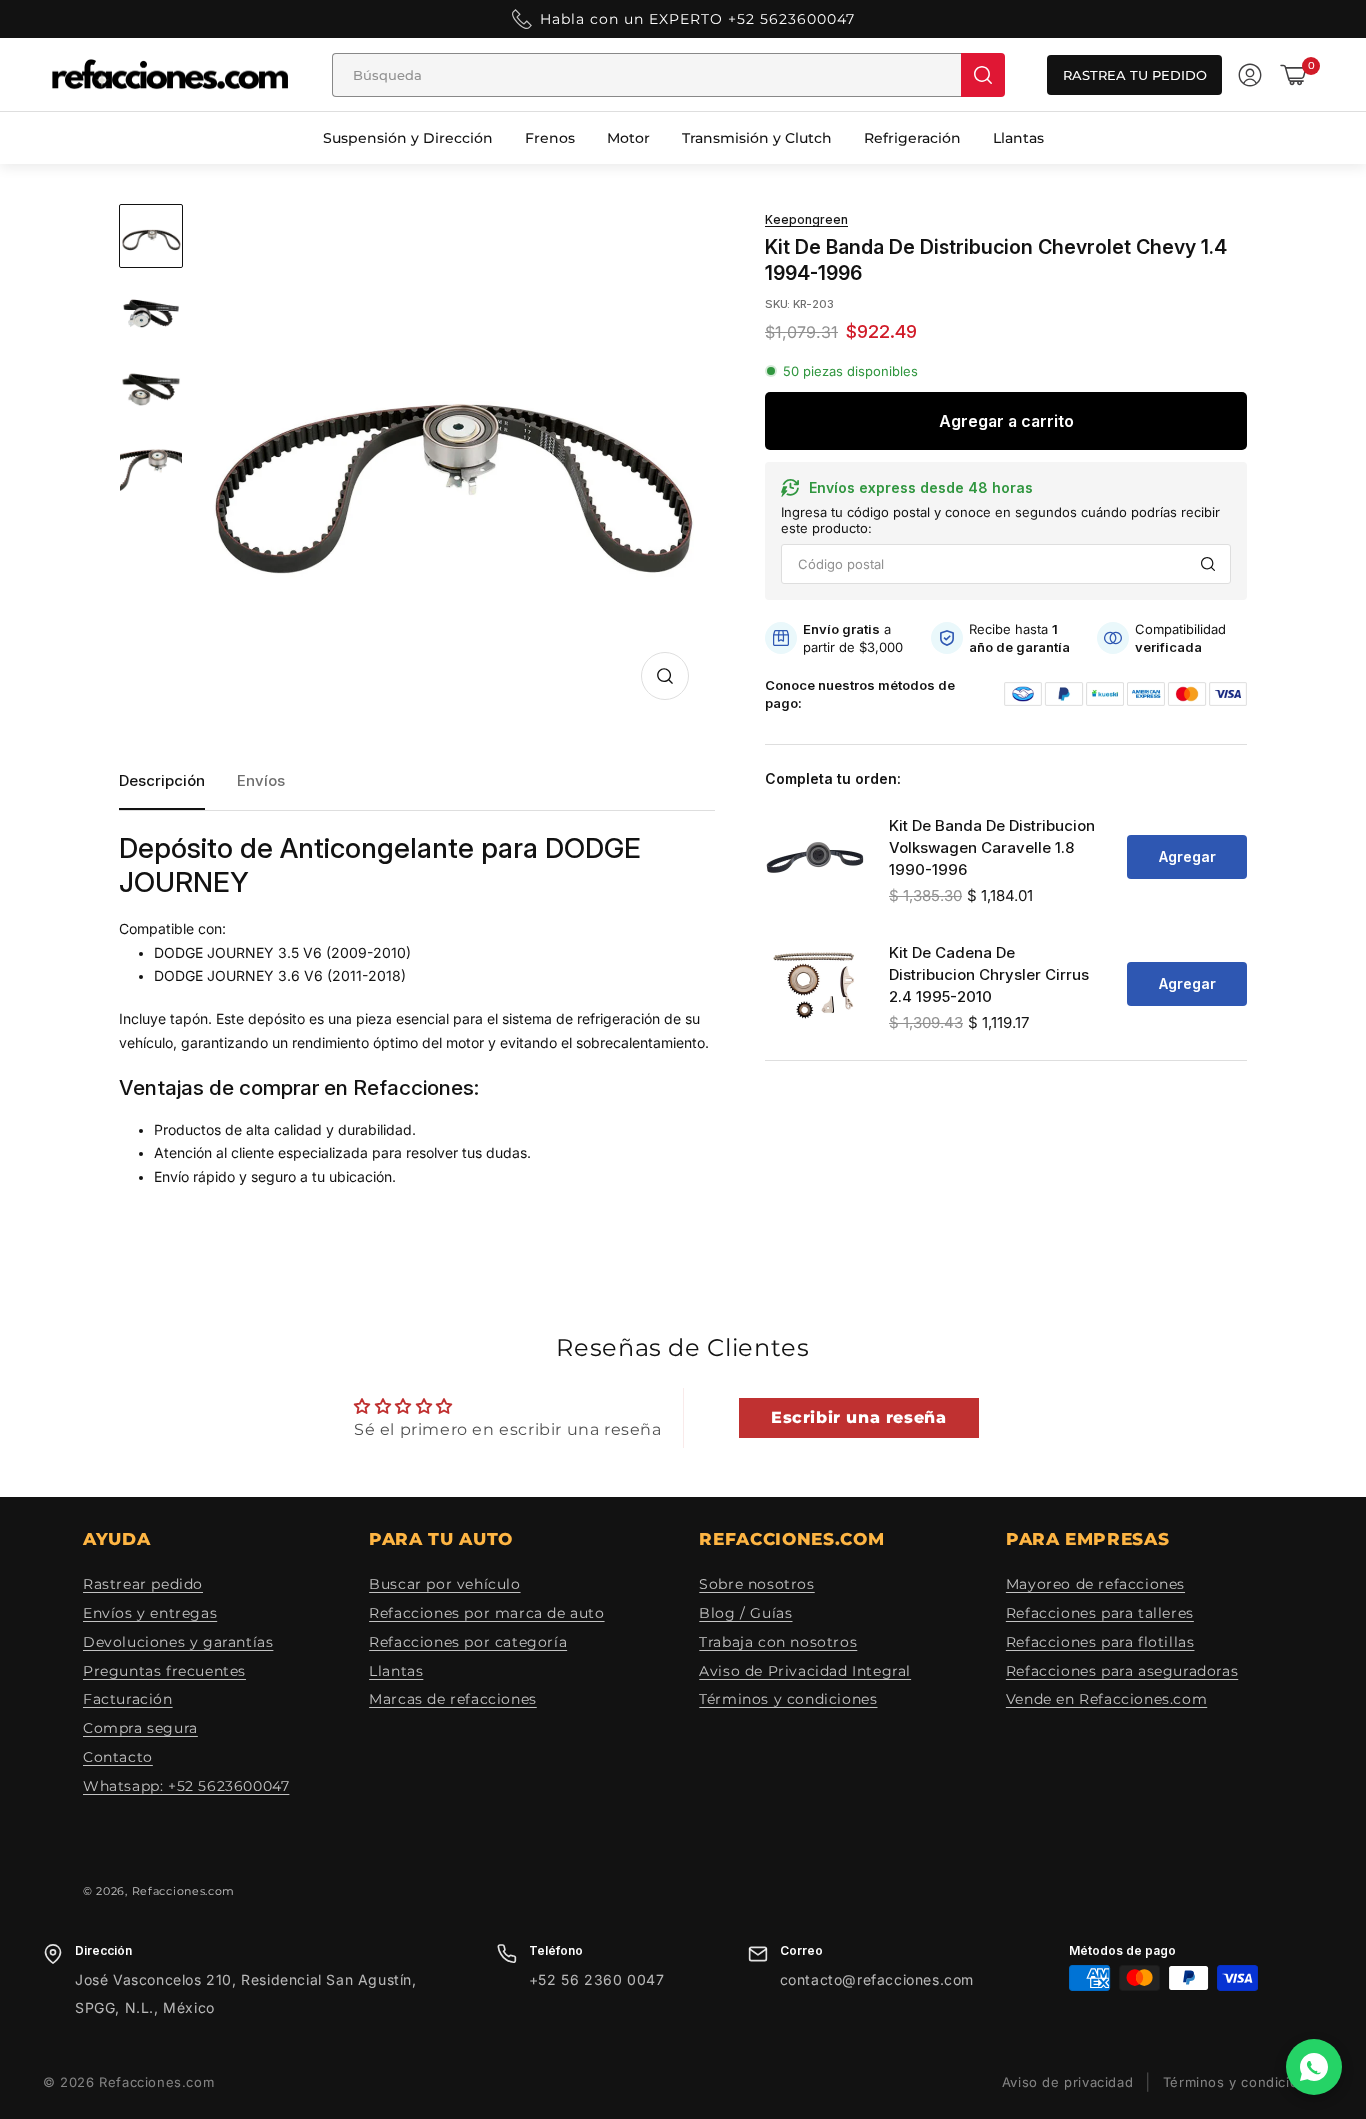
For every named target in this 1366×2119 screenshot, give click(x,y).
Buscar (1208, 564)
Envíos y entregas (150, 1613)
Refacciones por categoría (468, 1642)
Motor (628, 138)
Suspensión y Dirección (408, 138)
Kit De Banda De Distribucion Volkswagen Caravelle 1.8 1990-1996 (992, 847)
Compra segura (140, 1728)
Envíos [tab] (261, 781)
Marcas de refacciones (453, 1699)
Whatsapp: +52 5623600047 (186, 1786)
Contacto (118, 1757)
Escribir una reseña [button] (858, 1417)
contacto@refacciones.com (877, 1979)
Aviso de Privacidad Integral (805, 1671)
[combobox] (646, 75)
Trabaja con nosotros (778, 1642)
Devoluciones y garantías (178, 1642)
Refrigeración (912, 138)
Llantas (1018, 138)
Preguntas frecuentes (164, 1671)
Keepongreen (806, 220)
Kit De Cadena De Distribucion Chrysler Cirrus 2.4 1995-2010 (989, 974)
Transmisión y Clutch (757, 138)
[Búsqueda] (983, 75)
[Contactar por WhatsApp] (1314, 2067)
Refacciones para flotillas (1100, 1642)
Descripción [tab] (162, 781)
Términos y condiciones (788, 1699)
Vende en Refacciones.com (1106, 1699)
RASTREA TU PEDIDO (1135, 75)
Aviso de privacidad (1067, 2082)
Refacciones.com (184, 1891)
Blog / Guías (745, 1613)
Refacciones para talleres (1100, 1613)
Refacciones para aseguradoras (1122, 1671)
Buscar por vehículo (444, 1584)
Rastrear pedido (143, 1584)
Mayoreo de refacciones (1095, 1584)
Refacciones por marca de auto (486, 1613)
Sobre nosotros (756, 1584)
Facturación (128, 1699)
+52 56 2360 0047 (597, 1979)
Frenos (550, 138)
